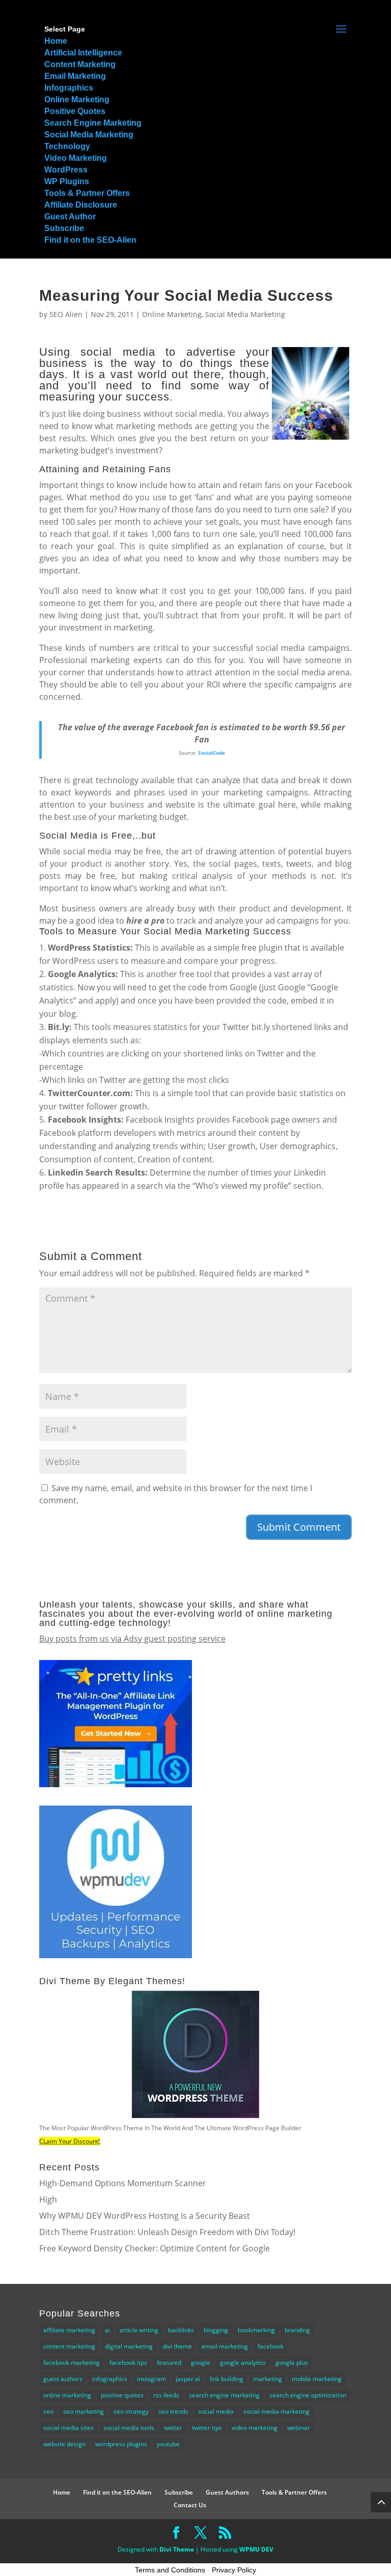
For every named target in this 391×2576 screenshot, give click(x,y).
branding (297, 2330)
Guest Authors (227, 2492)
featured (169, 2363)
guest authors (63, 2379)
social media (216, 2411)
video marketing (255, 2428)
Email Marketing (75, 76)
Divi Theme (177, 2549)
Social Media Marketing (89, 135)
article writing (139, 2330)
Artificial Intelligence (83, 53)
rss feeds (166, 2395)
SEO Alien (66, 314)
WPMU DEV (256, 2549)
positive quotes (122, 2395)
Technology (67, 146)
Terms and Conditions (170, 2570)
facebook (271, 2346)
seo (48, 2411)
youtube (168, 2444)
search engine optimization (308, 2395)
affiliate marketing (69, 2330)
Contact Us (190, 2505)
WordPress (66, 170)
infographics (110, 2379)
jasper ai (188, 2379)
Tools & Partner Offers (87, 193)
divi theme (177, 2346)
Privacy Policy (234, 2570)
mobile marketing (317, 2379)
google (201, 2363)
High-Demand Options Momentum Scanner (123, 2183)
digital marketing (129, 2346)
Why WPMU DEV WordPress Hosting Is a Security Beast (145, 2216)
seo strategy (131, 2411)
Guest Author (70, 217)
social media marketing (276, 2411)
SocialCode (212, 753)
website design (64, 2444)
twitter (173, 2428)
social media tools (129, 2428)
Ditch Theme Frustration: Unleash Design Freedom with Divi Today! (167, 2232)
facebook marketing (72, 2363)
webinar (299, 2428)
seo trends (173, 2411)
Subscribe (64, 228)
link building (227, 2379)
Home (56, 41)
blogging (216, 2330)
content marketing (69, 2346)
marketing (268, 2379)
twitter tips (207, 2428)
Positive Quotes (75, 111)
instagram (151, 2379)
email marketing (225, 2346)
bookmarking (256, 2330)
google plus (292, 2363)
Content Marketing (80, 64)
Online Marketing (77, 99)
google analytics (243, 2363)
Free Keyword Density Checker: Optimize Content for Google (155, 2248)
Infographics (69, 88)
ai (107, 2330)
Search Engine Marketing (93, 123)
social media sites (68, 2428)
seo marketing (83, 2411)
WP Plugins (67, 181)
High (48, 2199)
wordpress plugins (121, 2444)
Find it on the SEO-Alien (90, 240)
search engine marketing (224, 2395)
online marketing (67, 2395)
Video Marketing (76, 158)
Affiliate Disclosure (81, 205)
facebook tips (128, 2363)
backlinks (181, 2330)
